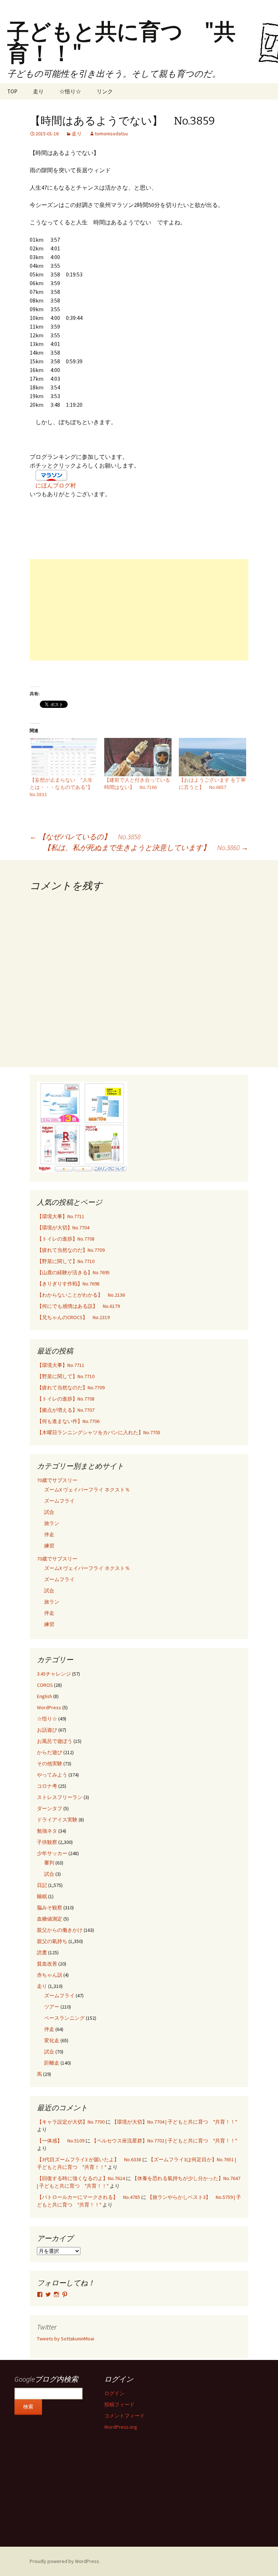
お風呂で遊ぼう (55, 1741)
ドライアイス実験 (57, 1820)
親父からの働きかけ (60, 1930)
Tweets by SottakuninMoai (66, 2339)
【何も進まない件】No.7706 (68, 1421)
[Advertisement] (139, 610)
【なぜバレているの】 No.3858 (85, 837)
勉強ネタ (47, 1831)
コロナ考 (47, 1786)
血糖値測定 (50, 1919)
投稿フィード (119, 2404)
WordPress (49, 1707)
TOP (12, 91)
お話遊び (47, 1730)
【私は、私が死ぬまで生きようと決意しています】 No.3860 (146, 847)
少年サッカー (52, 1853)
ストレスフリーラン (60, 1797)
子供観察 (47, 1842)
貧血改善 (47, 1964)
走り (38, 91)
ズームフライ (59, 1501)
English (45, 1696)
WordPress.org (121, 2427)
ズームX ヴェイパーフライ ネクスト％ (87, 1490)
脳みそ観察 (50, 1908)
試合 (49, 1512)
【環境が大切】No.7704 (63, 1228)
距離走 (52, 2063)
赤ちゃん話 (50, 1975)
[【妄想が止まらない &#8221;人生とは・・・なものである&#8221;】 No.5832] (63, 757)
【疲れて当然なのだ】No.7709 (71, 1250)
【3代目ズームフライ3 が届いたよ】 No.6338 (89, 2159)
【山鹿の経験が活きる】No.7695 (73, 1272)
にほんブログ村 (56, 485)
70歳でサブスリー (57, 1480)
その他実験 (50, 1764)
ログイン (114, 2393)
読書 (42, 1952)
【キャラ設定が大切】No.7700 (71, 2122)
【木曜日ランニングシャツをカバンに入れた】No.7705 (99, 1432)
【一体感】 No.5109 (61, 2141)
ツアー (52, 2007)
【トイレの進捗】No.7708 (66, 1239)
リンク (105, 91)
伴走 (49, 1534)
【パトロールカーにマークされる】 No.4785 (89, 2197)
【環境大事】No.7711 (61, 1216)
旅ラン (52, 1523)
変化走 (52, 2040)
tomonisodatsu (111, 134)
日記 (42, 1885)
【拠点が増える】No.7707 (66, 1410)
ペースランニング (64, 2018)
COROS (45, 1685)
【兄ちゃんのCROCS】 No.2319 (73, 1317)
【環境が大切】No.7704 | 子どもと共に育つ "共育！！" (174, 2122)
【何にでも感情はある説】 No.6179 (78, 1306)
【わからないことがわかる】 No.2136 (81, 1295)
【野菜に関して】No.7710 (66, 1261)
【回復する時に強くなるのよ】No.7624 (81, 2178)
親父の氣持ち (52, 1941)
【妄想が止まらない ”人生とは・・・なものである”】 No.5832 (64, 787)
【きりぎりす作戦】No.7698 (68, 1284)
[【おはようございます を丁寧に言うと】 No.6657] (212, 757)
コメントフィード (125, 2416)
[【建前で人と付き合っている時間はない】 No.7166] (138, 757)
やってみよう (52, 1775)
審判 (49, 1863)
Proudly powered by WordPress (64, 2561)
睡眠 (42, 1896)
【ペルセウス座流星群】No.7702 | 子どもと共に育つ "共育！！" (164, 2141)
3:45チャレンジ (54, 1674)
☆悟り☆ (70, 91)
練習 (49, 1546)
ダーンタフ (50, 1808)
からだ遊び (50, 1752)
